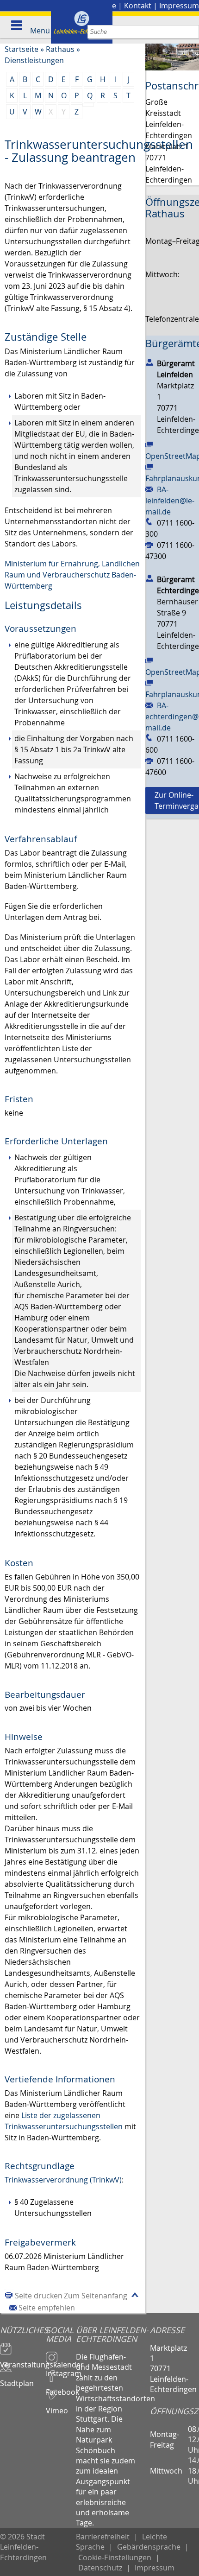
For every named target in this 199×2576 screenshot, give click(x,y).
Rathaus (60, 49)
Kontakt (138, 6)
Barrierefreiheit (103, 2537)
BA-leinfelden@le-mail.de (170, 501)
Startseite (22, 49)
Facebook (61, 2388)
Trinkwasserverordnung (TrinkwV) (63, 2180)
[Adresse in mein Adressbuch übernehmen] (149, 362)
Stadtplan (17, 2379)
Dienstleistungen (34, 60)
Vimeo (57, 2406)
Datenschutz (100, 2568)
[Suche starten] (192, 32)
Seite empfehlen (47, 2308)
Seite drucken (39, 2296)
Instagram (61, 2369)
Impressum (179, 6)
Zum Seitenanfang (96, 2296)
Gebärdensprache (149, 2547)
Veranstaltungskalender (23, 2360)
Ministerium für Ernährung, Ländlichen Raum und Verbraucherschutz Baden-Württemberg (72, 575)
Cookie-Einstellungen (115, 2557)
